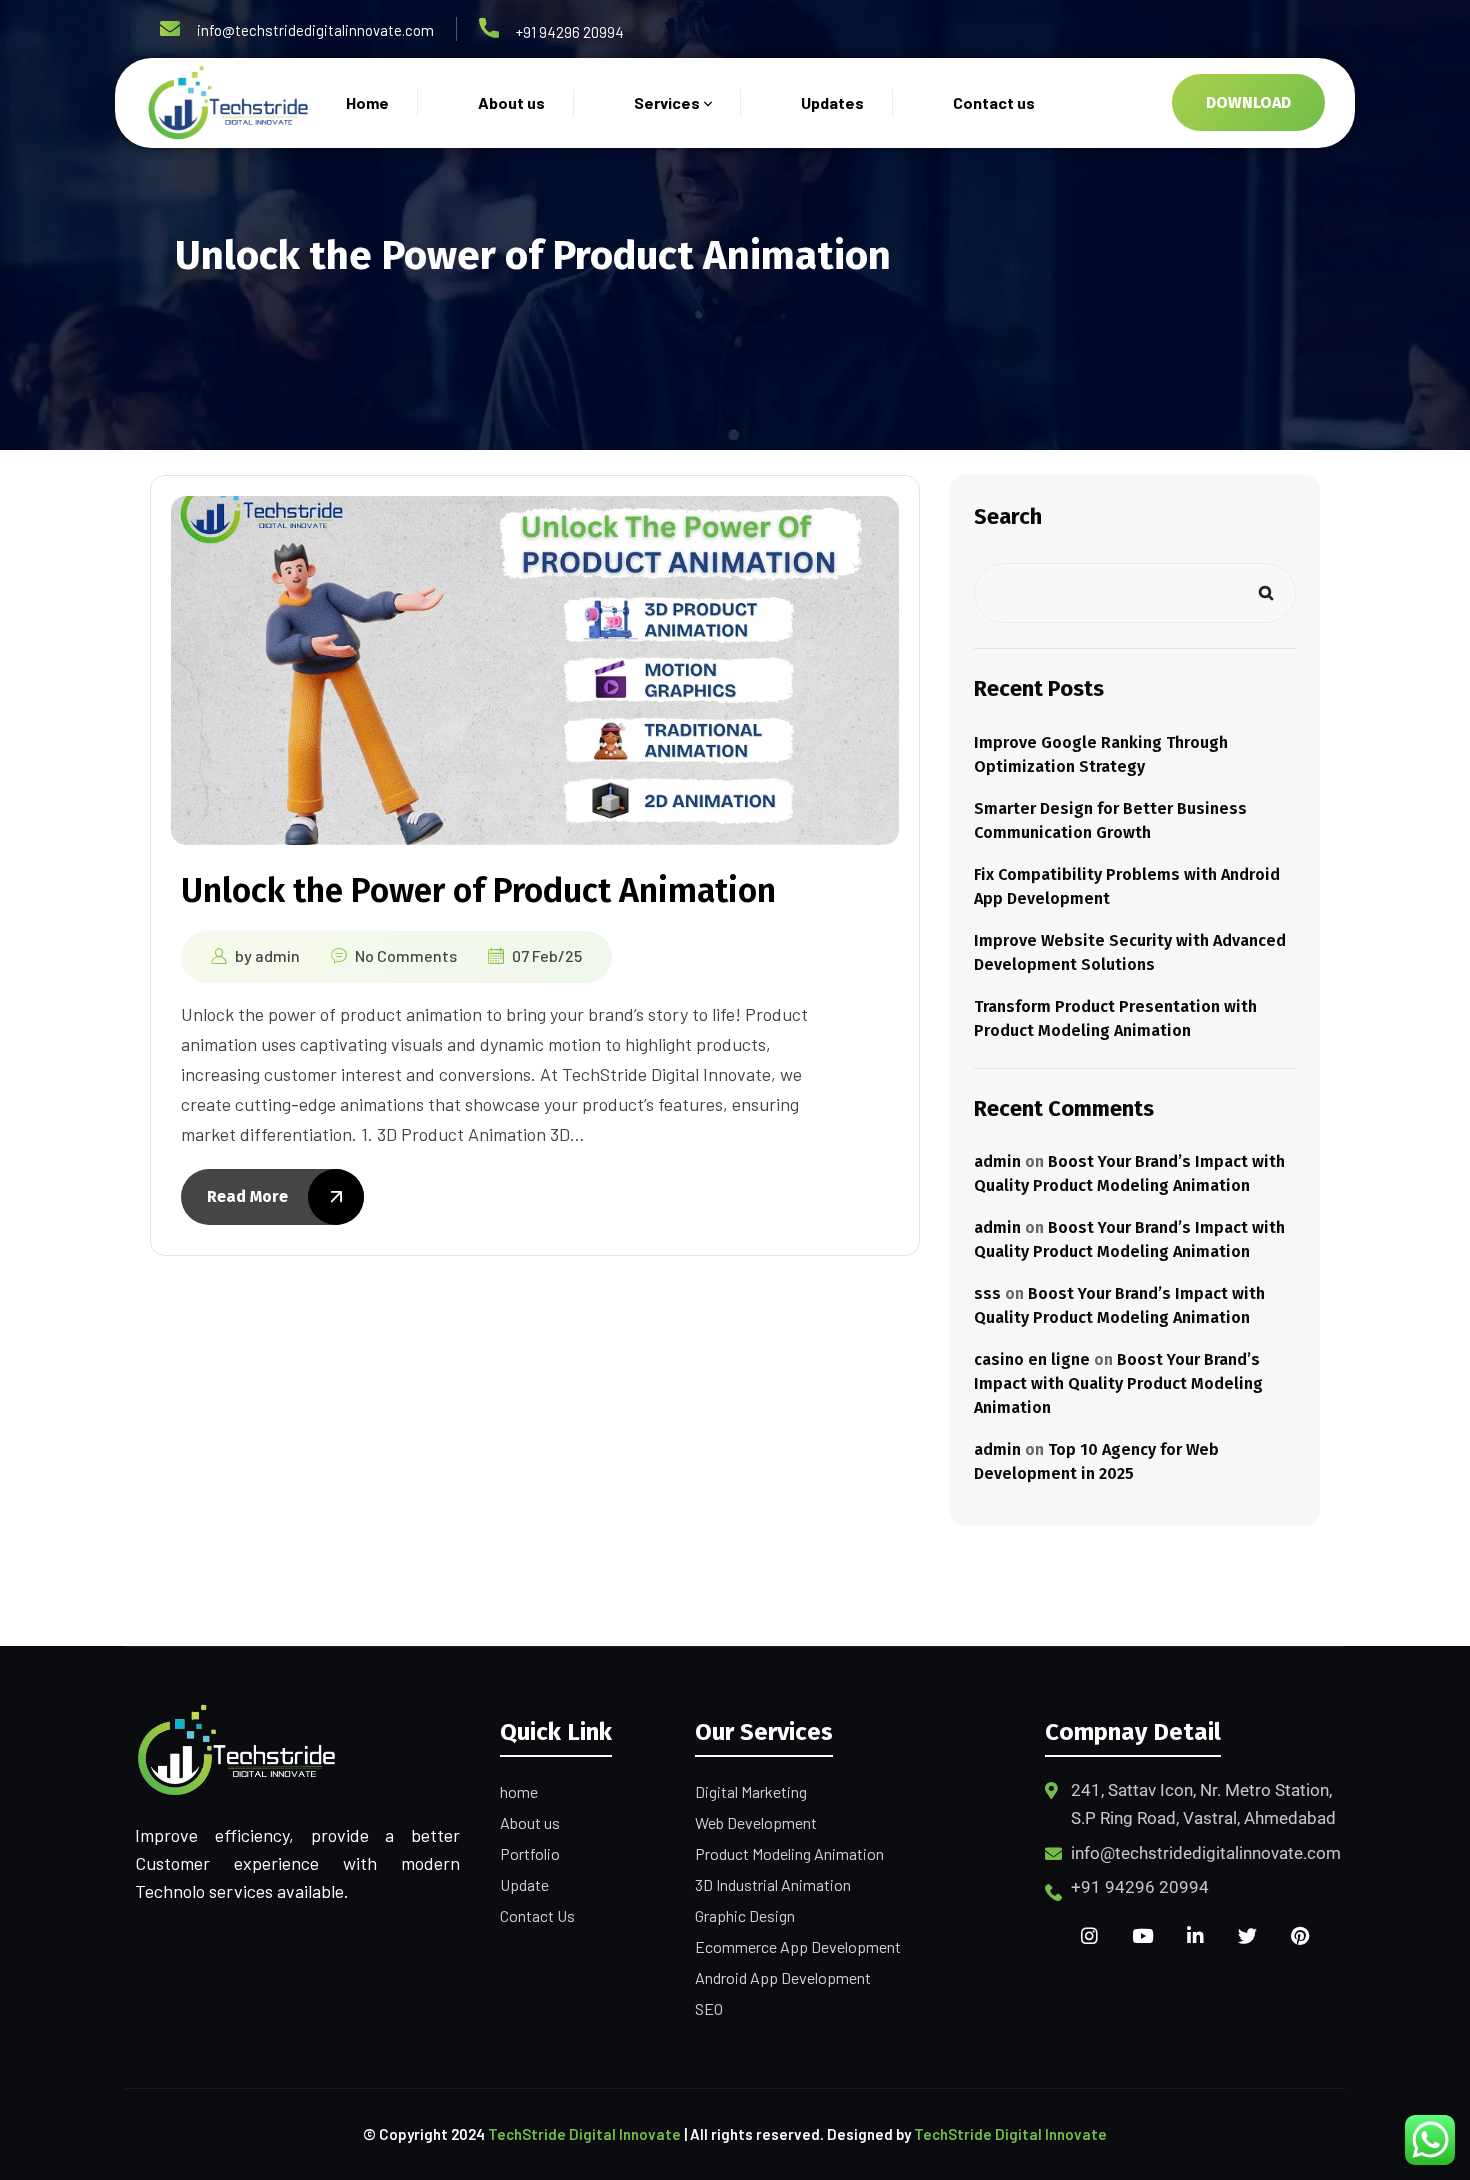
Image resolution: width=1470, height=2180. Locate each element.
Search (1008, 516)
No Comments (406, 955)
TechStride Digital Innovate (584, 2134)
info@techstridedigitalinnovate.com (315, 30)
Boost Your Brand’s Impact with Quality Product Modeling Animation (1118, 1383)
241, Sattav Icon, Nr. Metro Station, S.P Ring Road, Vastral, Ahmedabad (1203, 1804)
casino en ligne (1032, 1359)
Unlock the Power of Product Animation (478, 890)
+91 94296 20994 (570, 32)
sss (987, 1293)
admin (277, 955)
